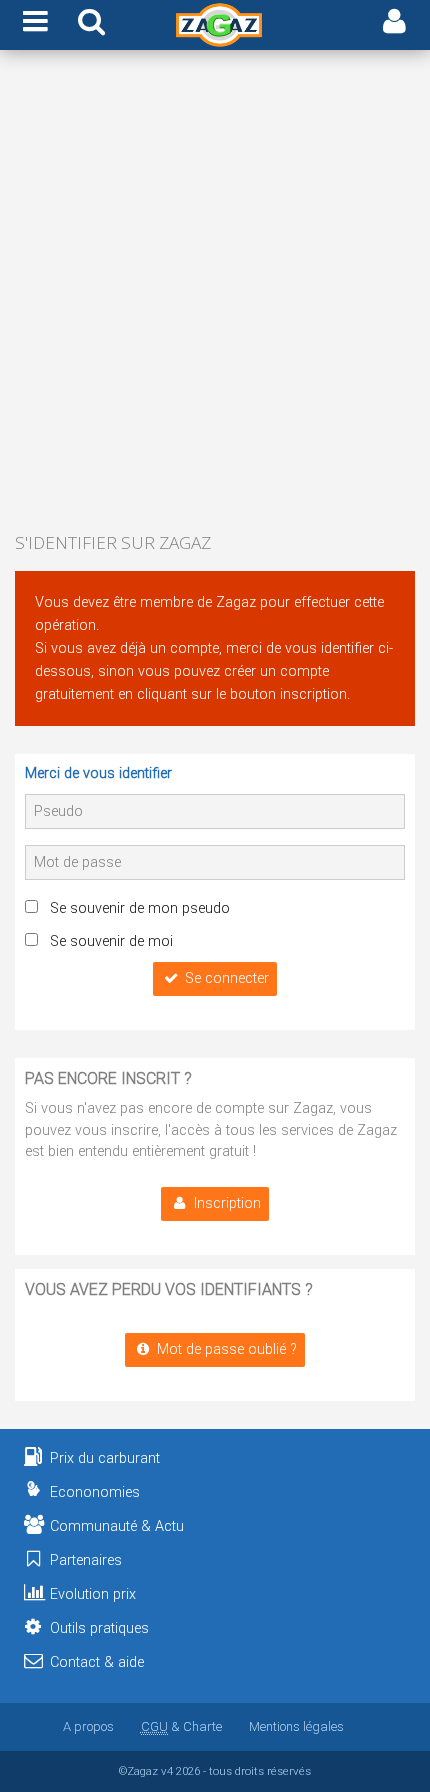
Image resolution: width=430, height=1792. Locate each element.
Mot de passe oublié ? (227, 1349)
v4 (167, 1771)
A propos (88, 1726)
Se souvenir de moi (111, 941)
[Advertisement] (215, 293)
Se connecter (227, 978)
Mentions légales (296, 1726)
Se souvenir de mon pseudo (140, 908)
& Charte (181, 1726)
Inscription (227, 1203)
